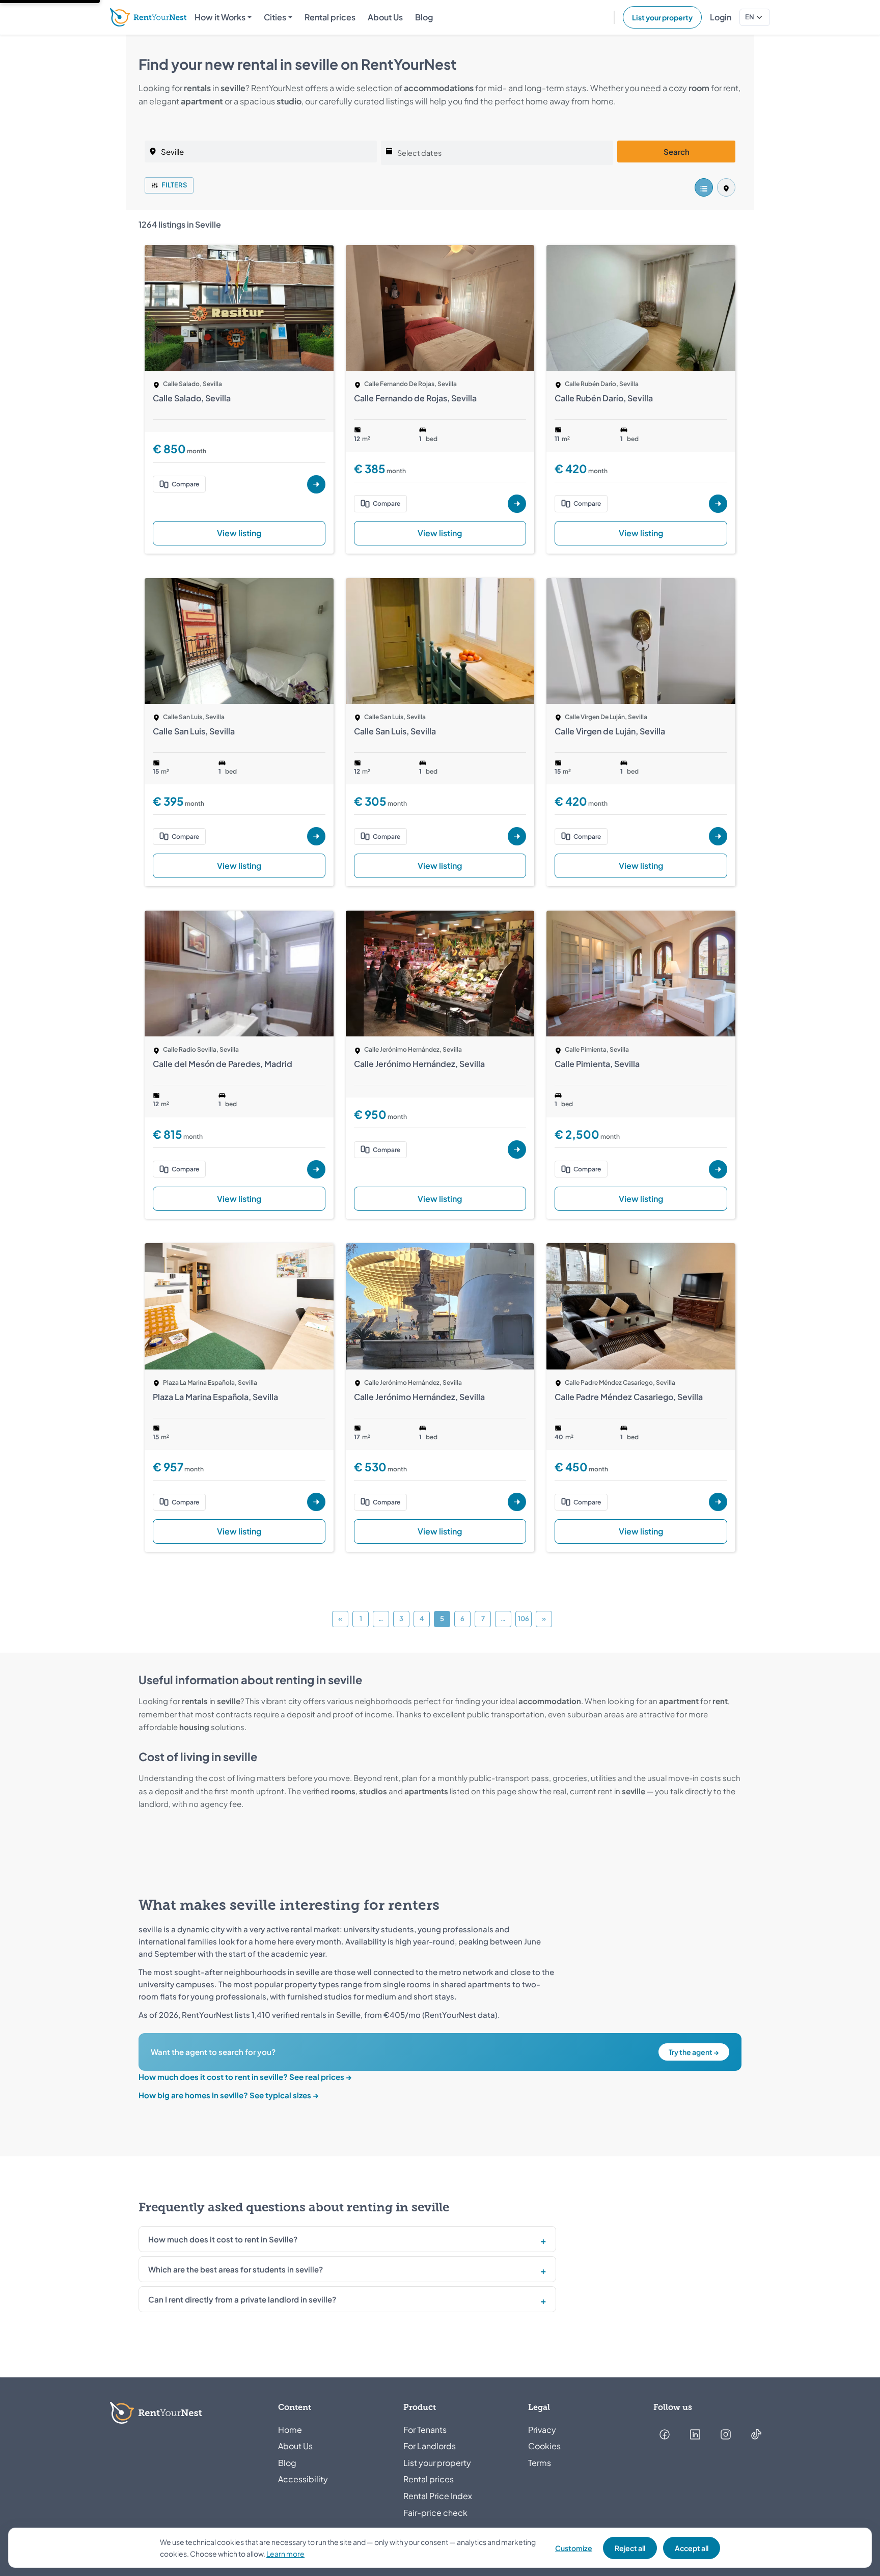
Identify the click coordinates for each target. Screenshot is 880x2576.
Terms (540, 2463)
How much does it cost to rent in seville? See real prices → (245, 2077)
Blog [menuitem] (424, 17)
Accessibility (303, 2479)
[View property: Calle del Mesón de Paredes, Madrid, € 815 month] (239, 974)
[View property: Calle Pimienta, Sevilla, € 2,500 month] (641, 974)
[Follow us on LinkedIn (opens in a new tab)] (695, 2434)
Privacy (542, 2430)
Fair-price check (435, 2513)
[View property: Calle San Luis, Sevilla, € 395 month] (239, 641)
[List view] (704, 187)
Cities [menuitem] (275, 17)
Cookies (544, 2446)
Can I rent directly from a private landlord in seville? (242, 2299)
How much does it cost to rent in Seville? (223, 2239)
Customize (574, 2548)
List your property (662, 17)
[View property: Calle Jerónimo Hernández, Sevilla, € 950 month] (440, 974)
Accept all (692, 2548)
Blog (287, 2463)
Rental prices (429, 2479)
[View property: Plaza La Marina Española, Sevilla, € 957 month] (239, 1306)
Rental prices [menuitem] (330, 17)
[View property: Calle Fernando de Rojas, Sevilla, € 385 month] (440, 308)
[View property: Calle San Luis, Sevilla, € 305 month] (440, 641)
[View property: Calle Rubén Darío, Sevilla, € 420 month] (641, 308)
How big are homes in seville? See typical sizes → (229, 2095)
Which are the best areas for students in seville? (236, 2269)
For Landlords (430, 2446)
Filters (174, 185)
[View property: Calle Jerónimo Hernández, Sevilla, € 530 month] (440, 1306)
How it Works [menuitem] (220, 17)
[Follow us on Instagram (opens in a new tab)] (726, 2434)
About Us (295, 2446)
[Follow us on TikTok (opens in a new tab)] (756, 2434)
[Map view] (726, 187)
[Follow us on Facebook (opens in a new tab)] (665, 2434)
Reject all (630, 2548)
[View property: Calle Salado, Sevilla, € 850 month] (239, 308)
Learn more (285, 2554)
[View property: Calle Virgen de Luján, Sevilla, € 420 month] (641, 641)
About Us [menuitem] (385, 17)
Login (721, 17)
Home (290, 2430)
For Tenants (425, 2430)
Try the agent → (694, 2052)
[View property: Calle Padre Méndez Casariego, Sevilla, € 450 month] (641, 1306)
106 (524, 1619)
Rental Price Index (438, 2496)
